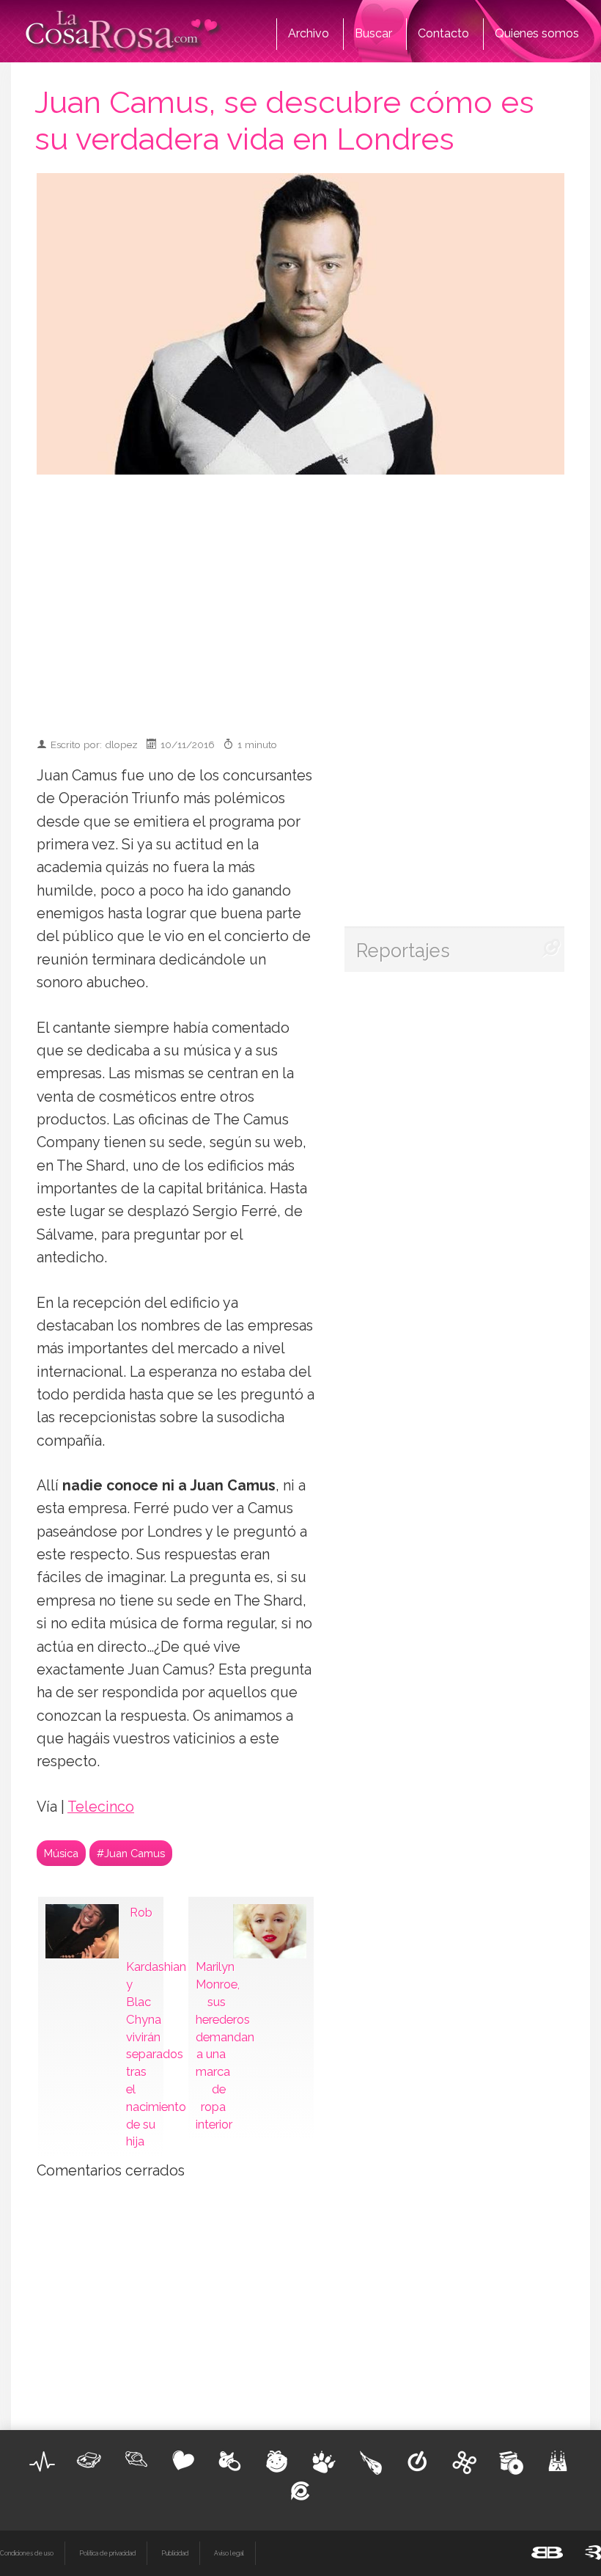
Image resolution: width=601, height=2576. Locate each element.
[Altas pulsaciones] (43, 2462)
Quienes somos (537, 33)
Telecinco (101, 1807)
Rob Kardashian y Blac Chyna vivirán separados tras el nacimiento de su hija (141, 2027)
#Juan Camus (131, 1853)
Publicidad (175, 2553)
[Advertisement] (321, 599)
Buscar (373, 33)
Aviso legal (229, 2553)
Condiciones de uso (27, 2553)
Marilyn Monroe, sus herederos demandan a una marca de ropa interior (211, 2045)
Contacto (443, 33)
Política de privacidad (107, 2553)
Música (61, 1853)
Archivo (309, 33)
